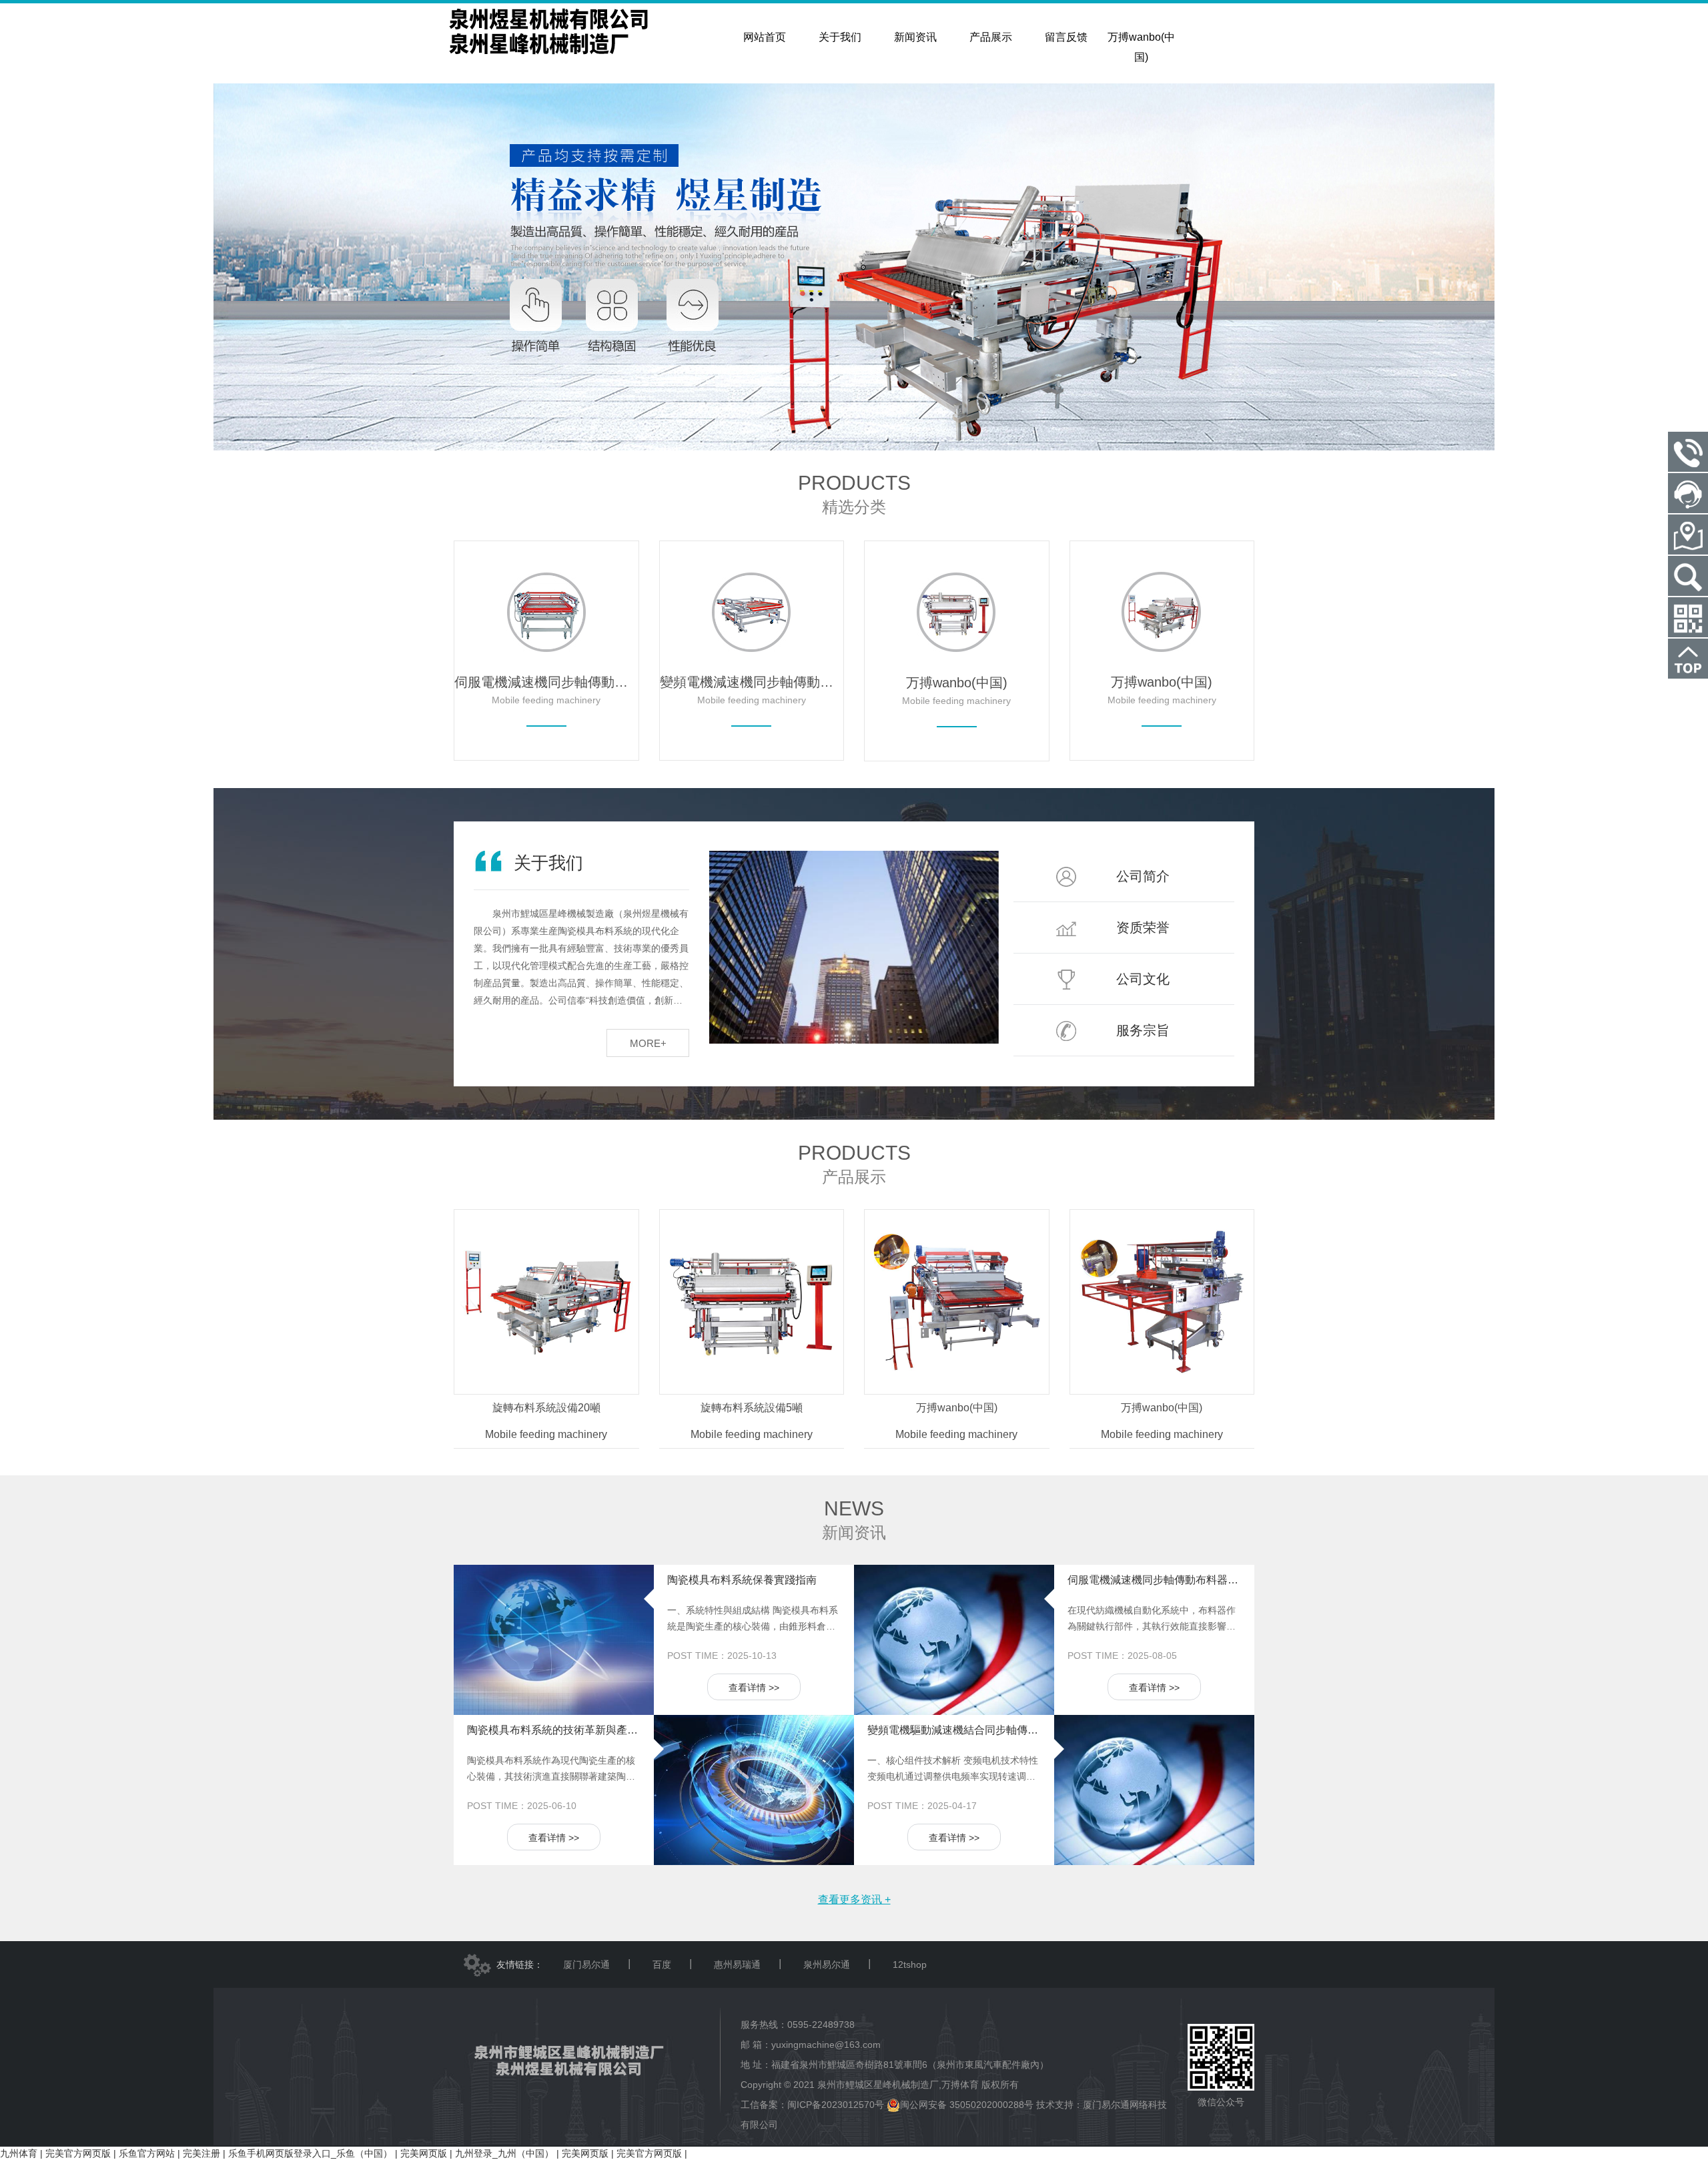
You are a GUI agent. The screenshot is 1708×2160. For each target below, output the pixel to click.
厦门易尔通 (586, 1964)
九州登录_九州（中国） (504, 2153)
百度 (662, 1964)
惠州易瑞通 (737, 1964)
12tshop (910, 1964)
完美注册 (201, 2153)
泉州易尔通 (827, 1964)
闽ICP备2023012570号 (836, 2105)
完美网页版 (424, 2153)
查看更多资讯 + (854, 1899)
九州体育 (19, 2153)
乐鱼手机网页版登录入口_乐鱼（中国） (310, 2153)
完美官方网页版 (78, 2153)
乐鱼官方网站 (147, 2153)
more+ (648, 1043)
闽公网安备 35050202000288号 (967, 2105)
